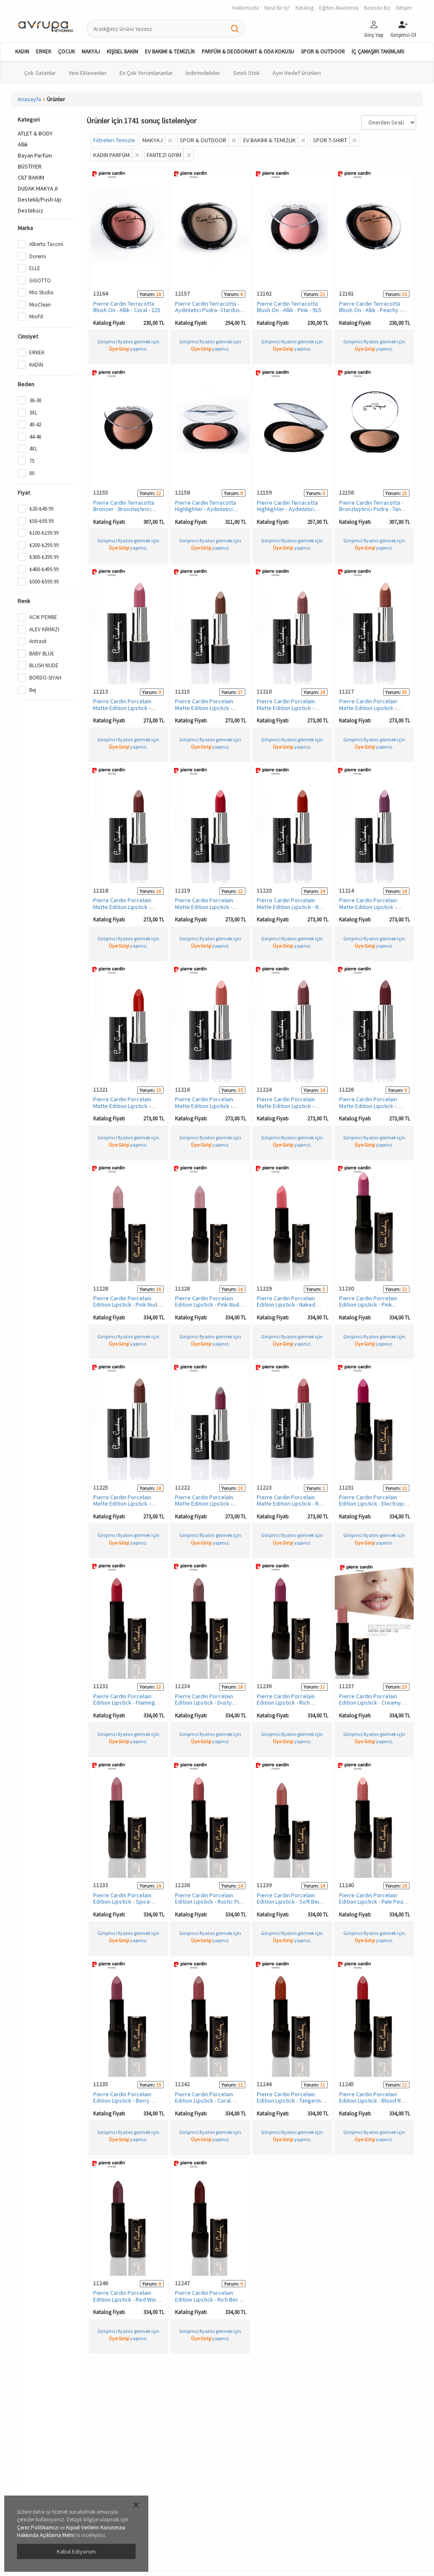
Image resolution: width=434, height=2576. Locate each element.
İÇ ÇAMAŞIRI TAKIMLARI (378, 51)
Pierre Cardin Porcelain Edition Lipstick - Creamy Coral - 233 (370, 1703)
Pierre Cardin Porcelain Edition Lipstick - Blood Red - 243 (373, 2101)
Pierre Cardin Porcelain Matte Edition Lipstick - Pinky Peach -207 (204, 1106)
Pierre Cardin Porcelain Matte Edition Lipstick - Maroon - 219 (368, 1106)
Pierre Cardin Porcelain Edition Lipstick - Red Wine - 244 (128, 2299)
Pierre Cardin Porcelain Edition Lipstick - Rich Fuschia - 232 (286, 1703)
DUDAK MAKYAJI (38, 188)
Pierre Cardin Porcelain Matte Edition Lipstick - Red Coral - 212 (291, 907)
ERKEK (44, 51)
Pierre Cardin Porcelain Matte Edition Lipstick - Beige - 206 (204, 708)
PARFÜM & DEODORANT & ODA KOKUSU (248, 51)
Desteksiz (31, 210)
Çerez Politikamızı (38, 2528)
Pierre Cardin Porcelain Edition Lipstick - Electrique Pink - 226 (373, 1504)
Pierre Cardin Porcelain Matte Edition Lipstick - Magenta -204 (368, 907)
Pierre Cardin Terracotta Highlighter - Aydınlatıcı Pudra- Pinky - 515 (206, 509)
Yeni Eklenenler (88, 73)
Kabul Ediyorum (76, 2551)
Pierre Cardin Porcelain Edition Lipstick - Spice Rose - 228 (122, 1902)
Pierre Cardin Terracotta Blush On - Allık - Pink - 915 (289, 307)
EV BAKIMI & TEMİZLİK (170, 51)
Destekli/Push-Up (40, 199)
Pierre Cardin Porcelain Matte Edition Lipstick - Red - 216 (291, 1504)
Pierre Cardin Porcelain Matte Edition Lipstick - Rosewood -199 (286, 708)
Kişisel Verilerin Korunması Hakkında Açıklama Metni (71, 2532)
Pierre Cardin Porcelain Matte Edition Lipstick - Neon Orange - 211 (204, 907)
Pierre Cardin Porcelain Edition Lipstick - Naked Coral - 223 (286, 1305)
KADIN (22, 51)
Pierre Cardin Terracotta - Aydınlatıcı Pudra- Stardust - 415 (210, 310)
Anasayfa (29, 99)
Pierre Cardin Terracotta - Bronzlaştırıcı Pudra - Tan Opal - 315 (371, 509)
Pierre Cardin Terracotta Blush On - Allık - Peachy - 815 (370, 310)
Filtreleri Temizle (114, 140)
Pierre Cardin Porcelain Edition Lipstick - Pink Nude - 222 (128, 1305)
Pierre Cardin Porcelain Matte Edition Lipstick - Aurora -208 (368, 708)
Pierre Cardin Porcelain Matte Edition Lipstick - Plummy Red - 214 (204, 1504)
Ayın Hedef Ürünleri (297, 73)
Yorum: (147, 294)
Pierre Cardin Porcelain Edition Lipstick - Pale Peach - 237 (374, 1902)
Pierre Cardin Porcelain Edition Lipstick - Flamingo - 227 (127, 1703)
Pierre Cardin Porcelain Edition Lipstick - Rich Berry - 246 (209, 2299)
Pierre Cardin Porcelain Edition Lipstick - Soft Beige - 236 (291, 1902)
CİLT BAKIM (31, 177)
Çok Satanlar (40, 73)
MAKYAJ (91, 51)
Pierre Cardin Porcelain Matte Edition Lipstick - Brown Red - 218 (122, 1504)
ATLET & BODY (35, 133)
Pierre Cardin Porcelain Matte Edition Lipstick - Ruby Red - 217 (286, 1106)
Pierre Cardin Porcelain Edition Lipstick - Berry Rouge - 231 (122, 2101)
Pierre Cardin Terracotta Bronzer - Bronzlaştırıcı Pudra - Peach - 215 (124, 509)
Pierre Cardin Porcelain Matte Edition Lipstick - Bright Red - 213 (122, 1106)
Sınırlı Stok (246, 73)
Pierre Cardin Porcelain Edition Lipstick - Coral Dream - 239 (204, 2101)
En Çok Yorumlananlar (146, 73)
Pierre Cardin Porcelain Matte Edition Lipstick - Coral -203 (122, 708)
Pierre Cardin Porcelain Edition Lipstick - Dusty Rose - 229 (204, 1703)
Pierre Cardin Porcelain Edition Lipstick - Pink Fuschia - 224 (368, 1305)
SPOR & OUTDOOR (323, 51)
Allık (23, 144)
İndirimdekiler (203, 73)
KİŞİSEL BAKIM (122, 51)
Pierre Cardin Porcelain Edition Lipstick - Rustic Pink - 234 (210, 1902)
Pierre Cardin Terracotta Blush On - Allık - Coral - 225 (127, 307)
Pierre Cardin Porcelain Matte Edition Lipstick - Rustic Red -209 (122, 907)
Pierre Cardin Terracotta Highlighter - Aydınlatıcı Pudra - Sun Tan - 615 (287, 509)
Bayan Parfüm (35, 155)
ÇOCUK (67, 51)
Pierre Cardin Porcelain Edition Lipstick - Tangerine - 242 (292, 2101)
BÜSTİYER (30, 166)
